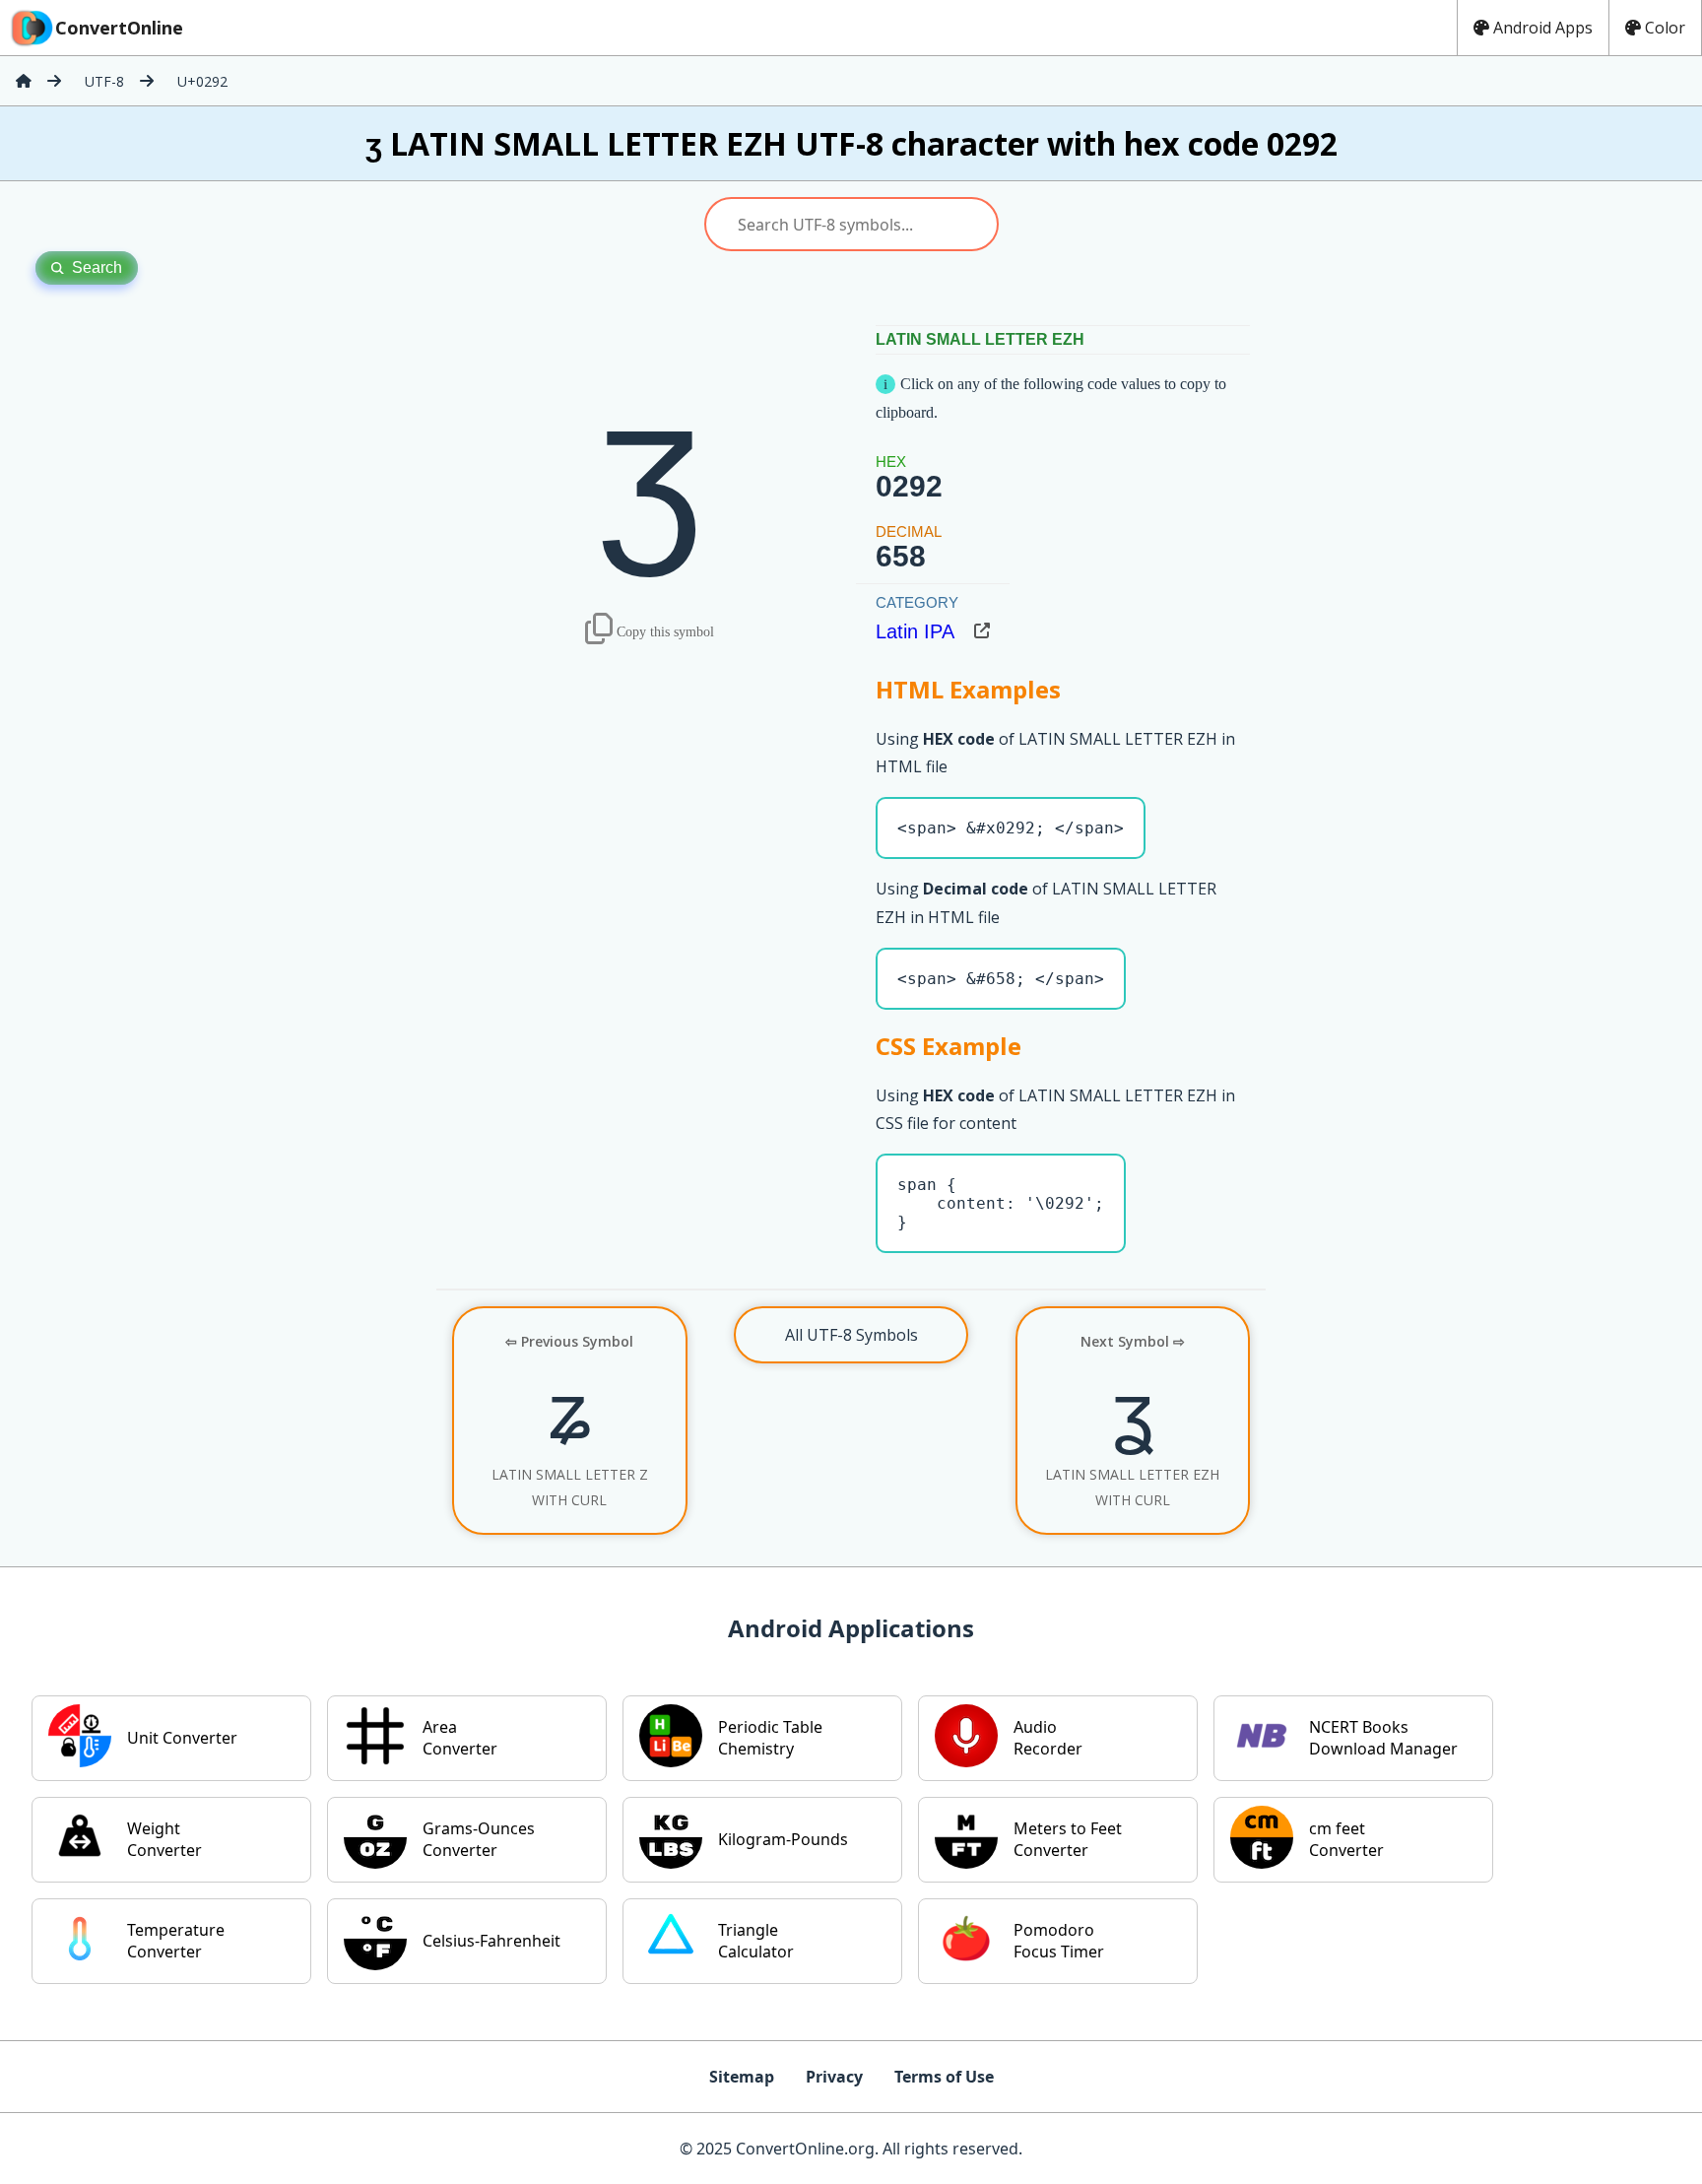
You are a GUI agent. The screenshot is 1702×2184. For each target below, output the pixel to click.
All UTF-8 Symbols (851, 1335)
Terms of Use (944, 2077)
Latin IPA (915, 631)
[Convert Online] (24, 81)
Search (97, 267)
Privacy (834, 2077)
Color (1665, 28)
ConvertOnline (119, 28)
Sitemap (742, 2077)
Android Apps (1543, 28)
